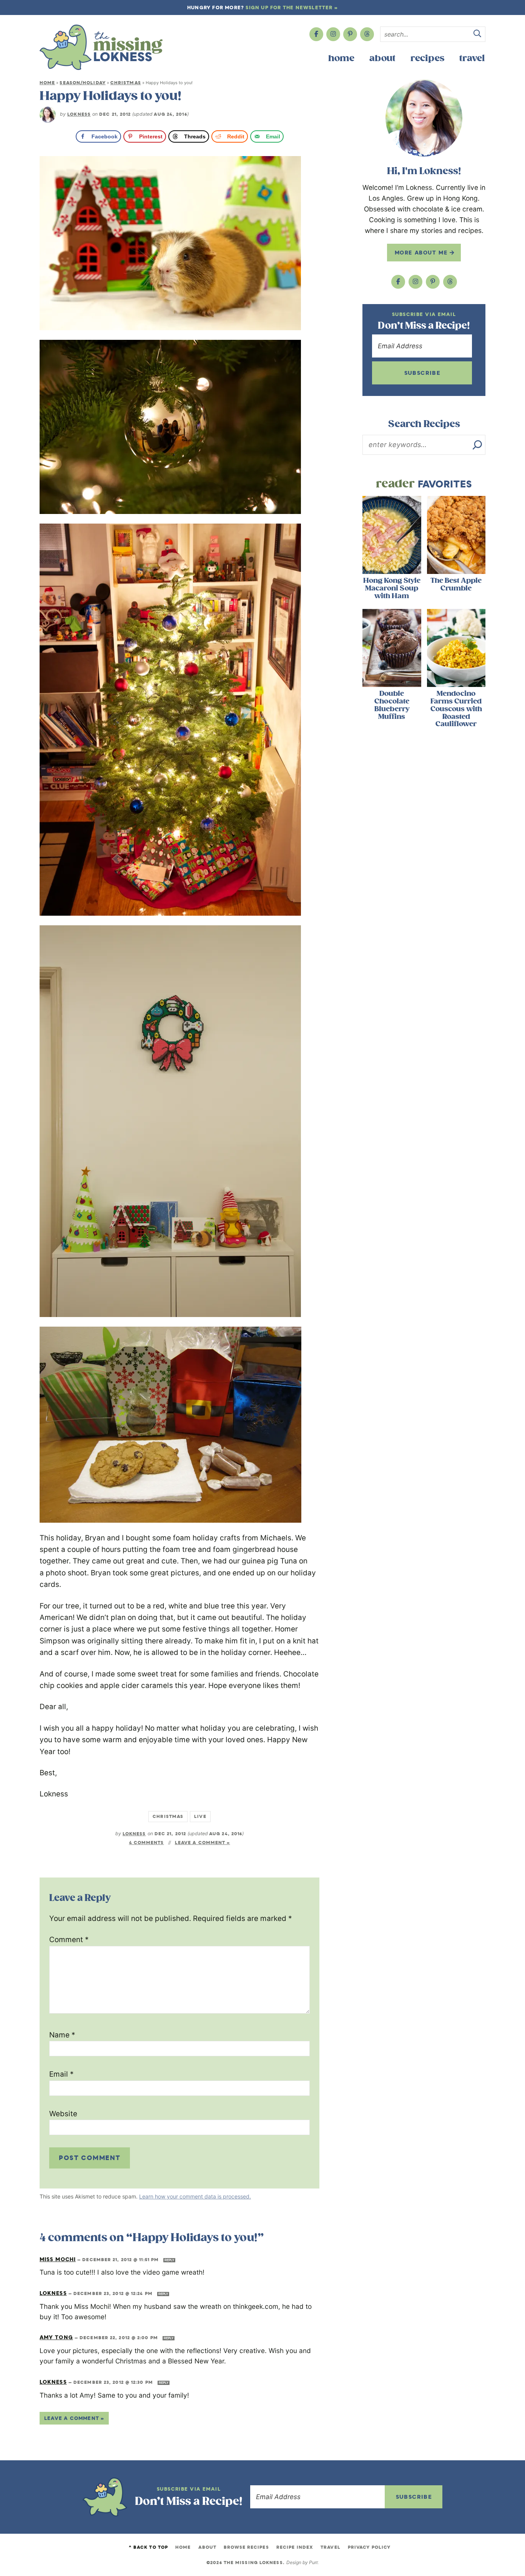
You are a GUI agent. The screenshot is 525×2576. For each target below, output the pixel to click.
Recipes (427, 58)
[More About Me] (424, 118)
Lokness (79, 114)
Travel (472, 58)
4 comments (147, 1843)
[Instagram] (333, 34)
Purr (313, 2562)
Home (341, 58)
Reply (169, 2260)
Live (200, 1816)
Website (63, 2114)
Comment (69, 1940)
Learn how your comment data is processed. (195, 2196)
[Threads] (367, 34)
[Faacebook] (316, 34)
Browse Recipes (246, 2547)
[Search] (477, 445)
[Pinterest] (350, 34)
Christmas (126, 83)
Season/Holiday (82, 83)
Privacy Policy (369, 2547)
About (382, 58)
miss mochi (58, 2259)
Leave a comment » (203, 1843)
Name (62, 2035)
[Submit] (477, 35)
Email (61, 2074)
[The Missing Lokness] (101, 47)
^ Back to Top (148, 2547)
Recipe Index (295, 2547)
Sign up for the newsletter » (292, 7)
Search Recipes (424, 424)
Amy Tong (56, 2337)
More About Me (422, 253)
